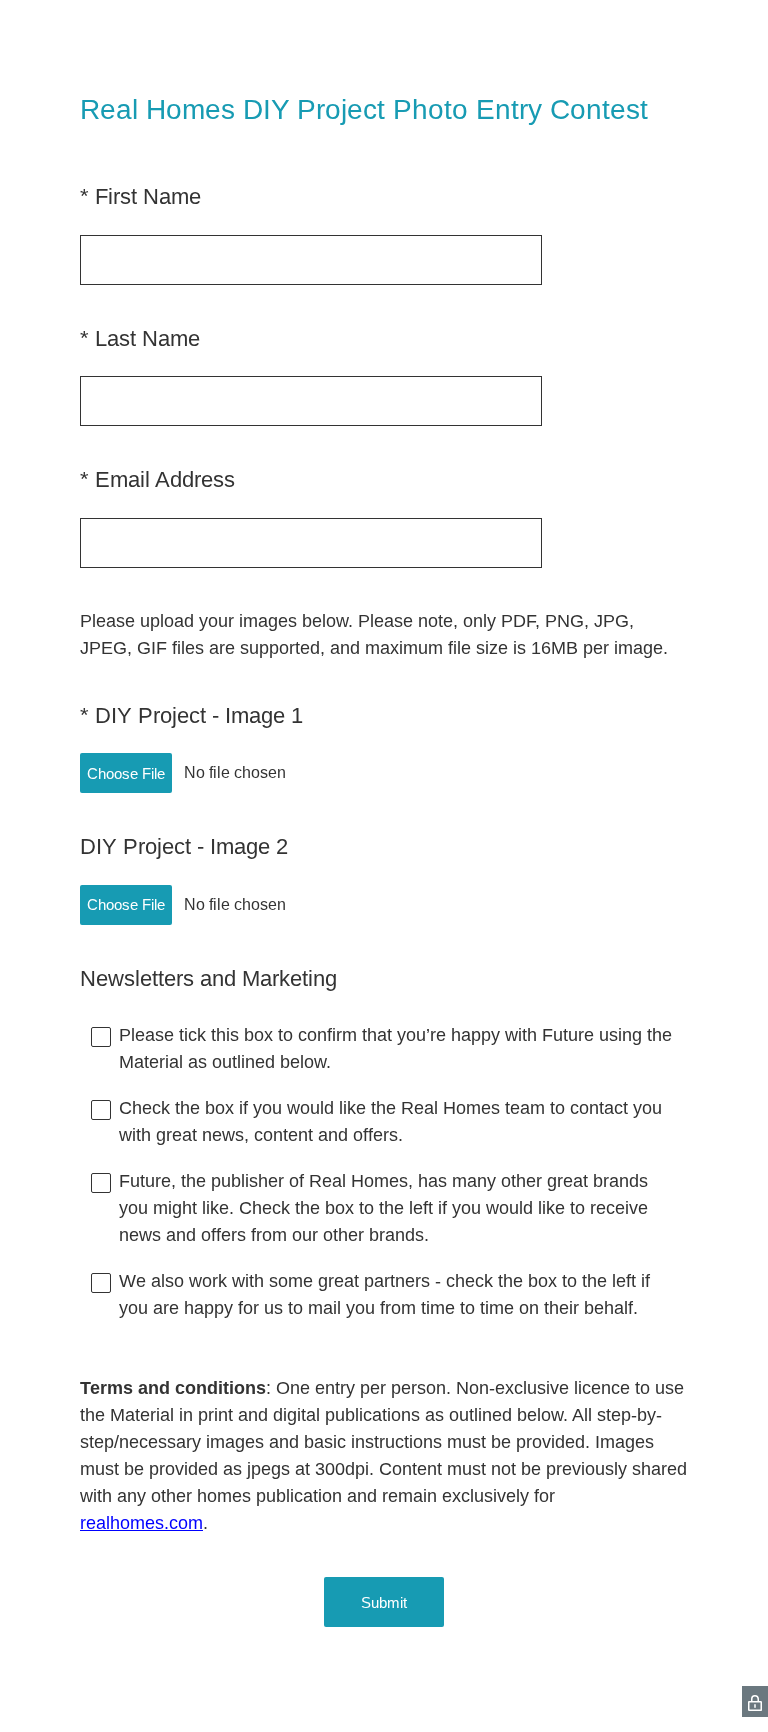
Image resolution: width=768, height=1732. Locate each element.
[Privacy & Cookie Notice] (755, 1701)
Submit (384, 1602)
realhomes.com (141, 1523)
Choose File (126, 773)
